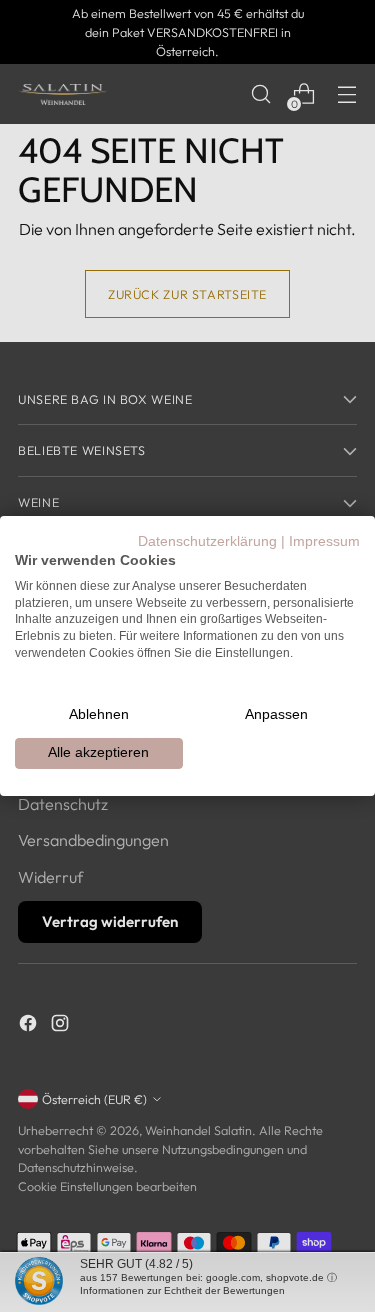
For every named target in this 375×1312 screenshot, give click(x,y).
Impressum (324, 541)
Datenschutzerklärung (207, 541)
